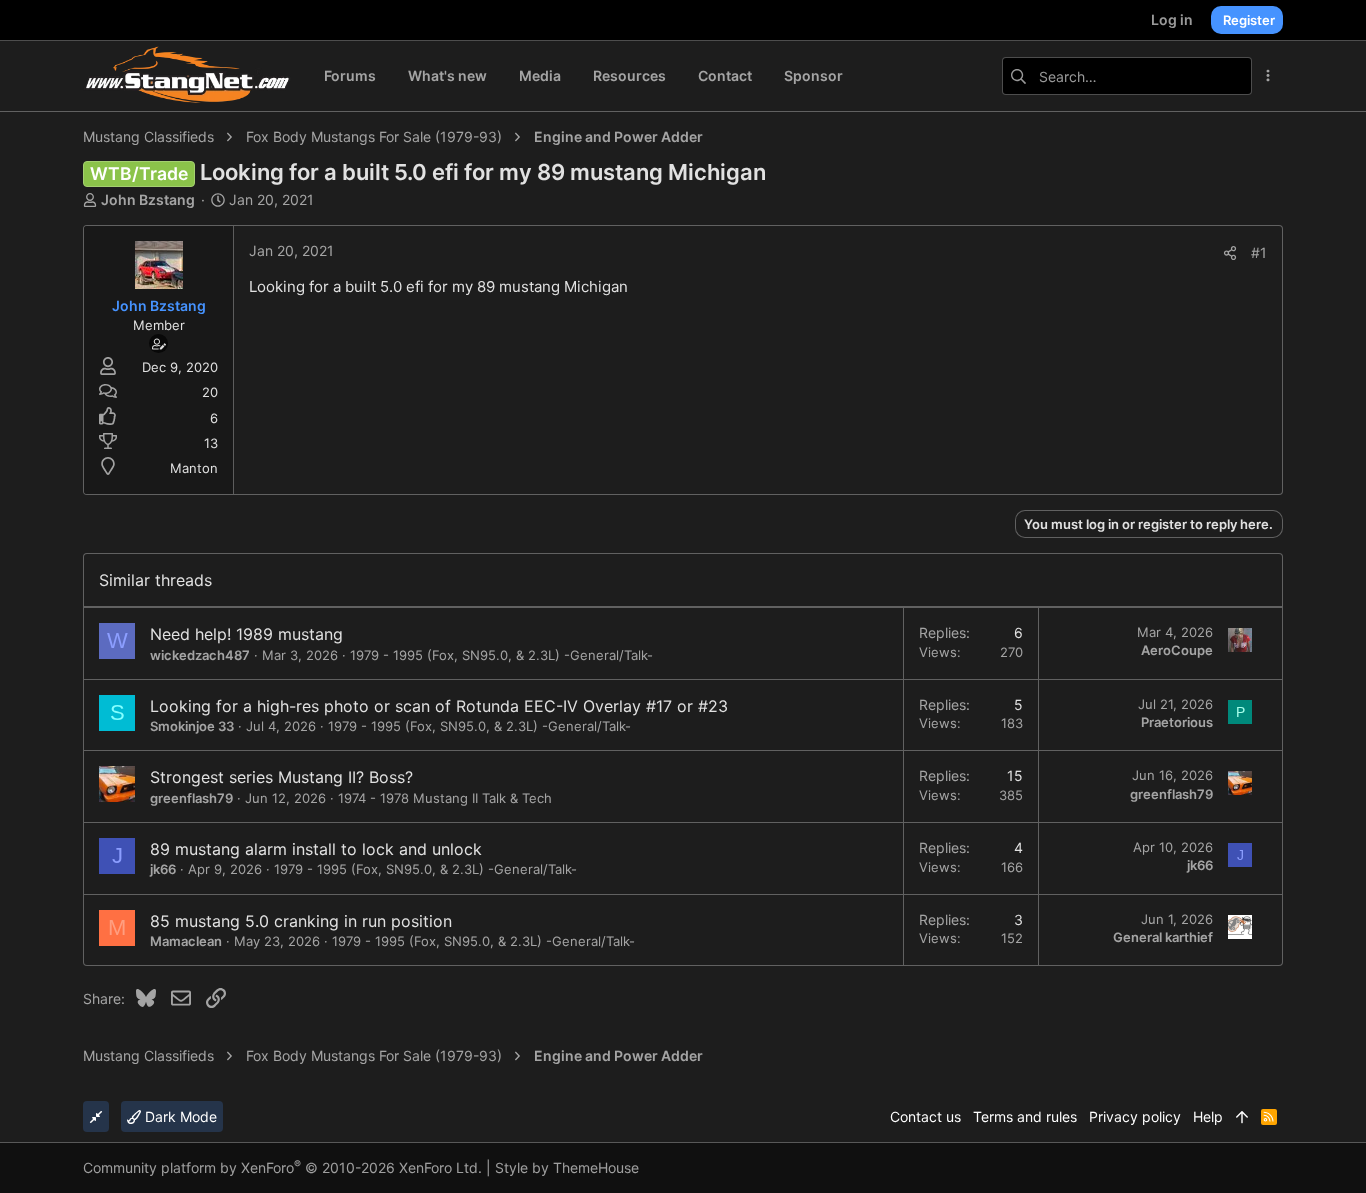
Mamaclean (186, 941)
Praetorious (1177, 722)
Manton (194, 468)
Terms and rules (1025, 1116)
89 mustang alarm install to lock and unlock (316, 849)
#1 (1259, 252)
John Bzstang (148, 199)
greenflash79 (191, 798)
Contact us (925, 1116)
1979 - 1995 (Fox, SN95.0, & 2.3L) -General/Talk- (501, 655)
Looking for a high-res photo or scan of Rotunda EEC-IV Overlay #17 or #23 (439, 706)
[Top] (1242, 1117)
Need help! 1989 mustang (246, 634)
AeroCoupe (1177, 650)
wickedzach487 (200, 655)
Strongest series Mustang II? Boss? (281, 777)
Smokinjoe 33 (192, 726)
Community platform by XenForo (282, 1167)
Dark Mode (179, 1116)
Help (1208, 1116)
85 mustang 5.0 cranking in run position (301, 921)
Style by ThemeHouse (567, 1167)
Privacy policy (1135, 1116)
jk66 (163, 869)
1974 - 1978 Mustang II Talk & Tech (445, 798)
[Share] (1230, 253)
